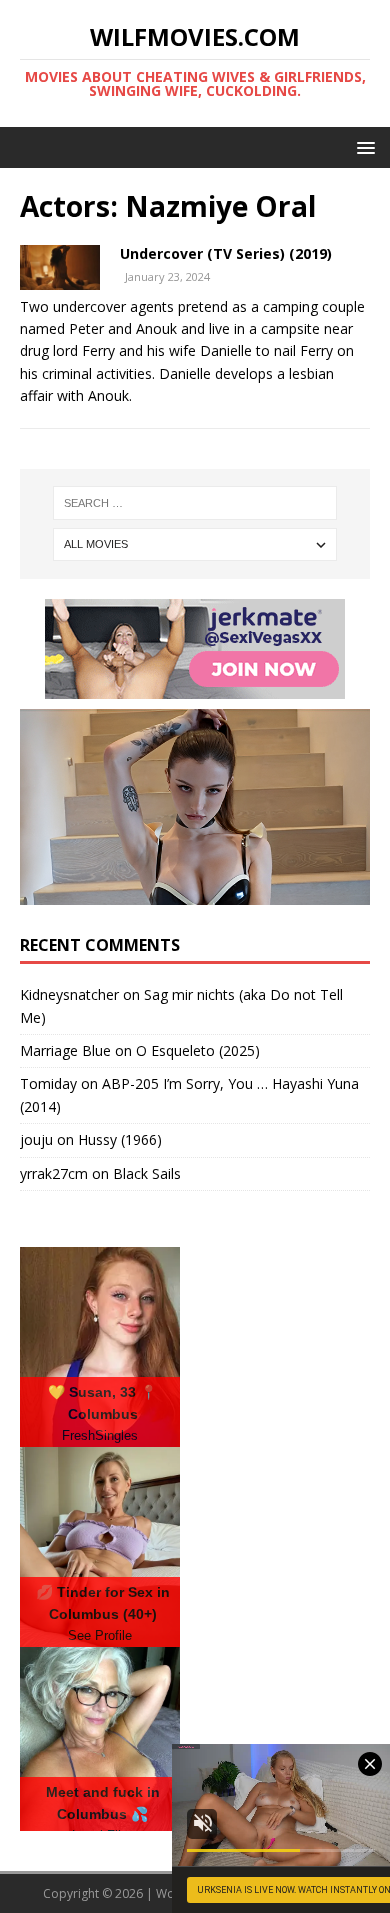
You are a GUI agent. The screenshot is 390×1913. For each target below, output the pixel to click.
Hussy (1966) (120, 1139)
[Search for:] (195, 503)
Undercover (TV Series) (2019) (226, 253)
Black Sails (147, 1173)
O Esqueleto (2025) (198, 1050)
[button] (362, 146)
